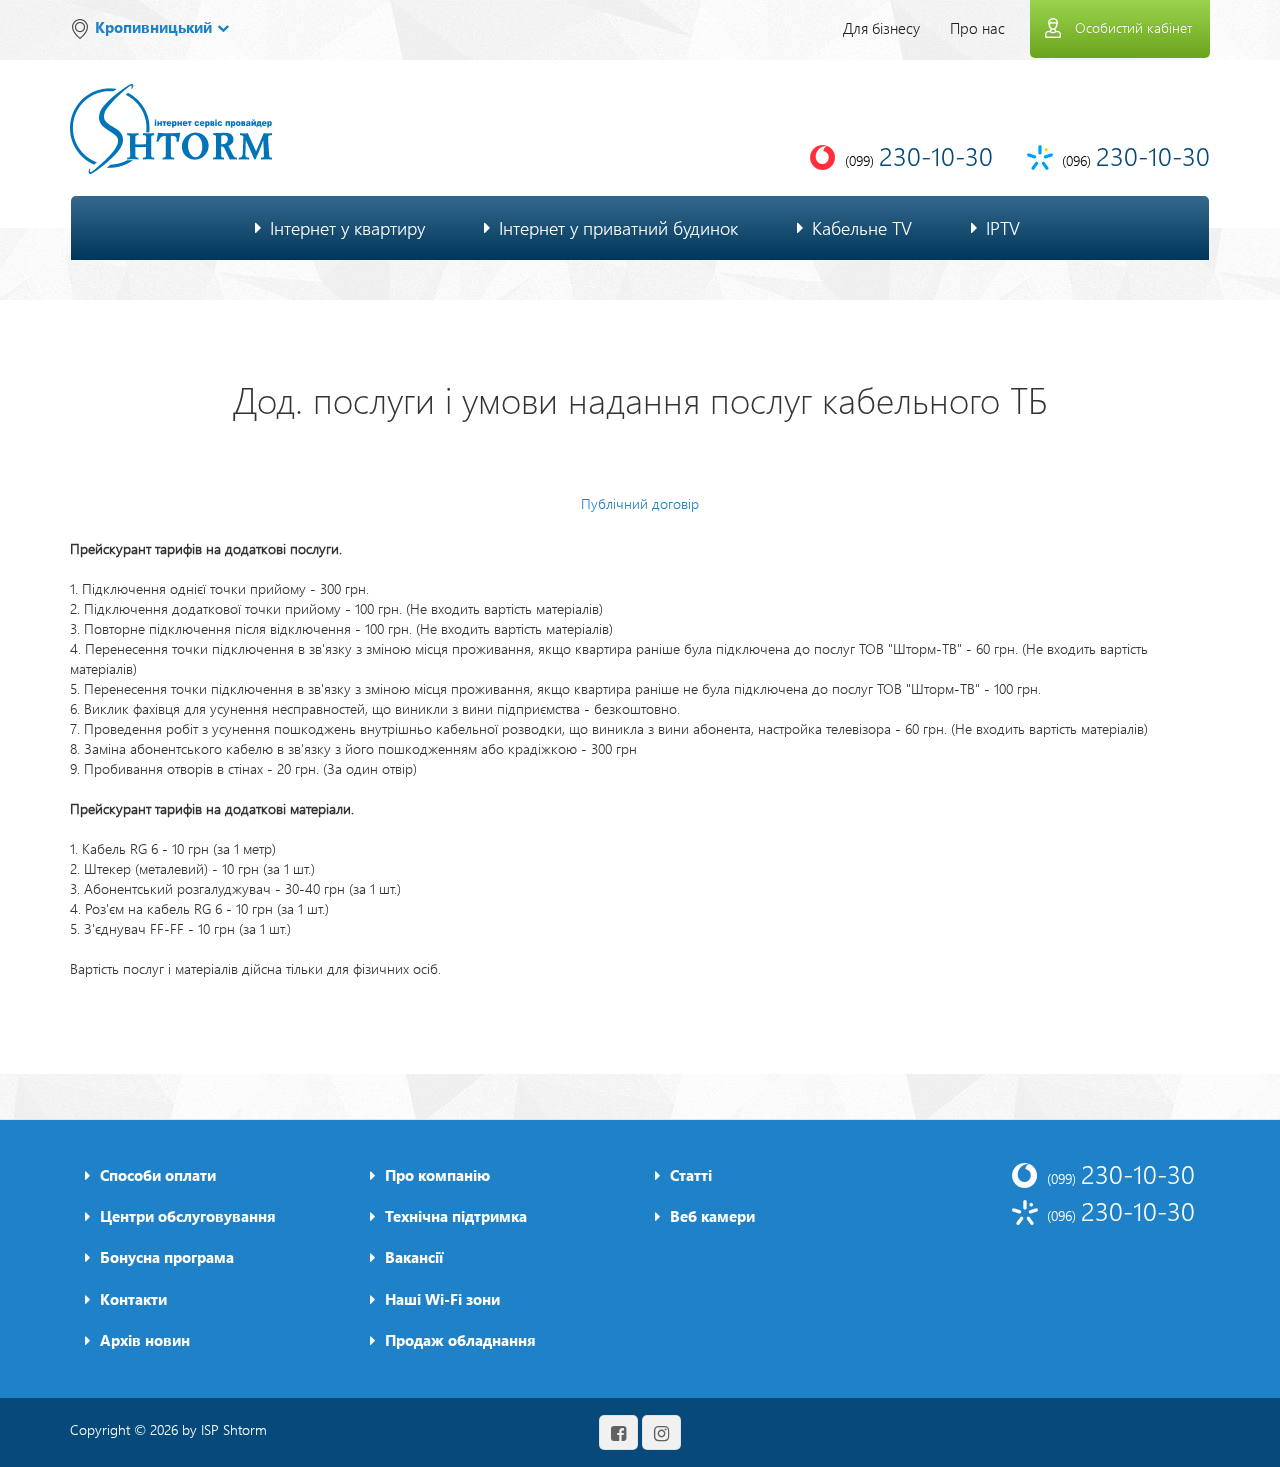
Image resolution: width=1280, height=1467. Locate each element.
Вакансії (414, 1257)
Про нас (977, 28)
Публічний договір (640, 503)
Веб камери (712, 1216)
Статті (691, 1175)
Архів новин (145, 1340)
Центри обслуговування (188, 1216)
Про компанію (437, 1175)
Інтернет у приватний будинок (618, 227)
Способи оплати (158, 1175)
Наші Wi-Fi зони (442, 1299)
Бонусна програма (167, 1257)
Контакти (133, 1299)
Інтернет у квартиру (347, 227)
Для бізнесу (881, 28)
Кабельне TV (862, 227)
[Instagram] (661, 1432)
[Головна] (171, 115)
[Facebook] (618, 1432)
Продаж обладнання (460, 1340)
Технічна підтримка (456, 1216)
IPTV (1003, 227)
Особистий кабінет (1133, 27)
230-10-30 (1121, 1173)
